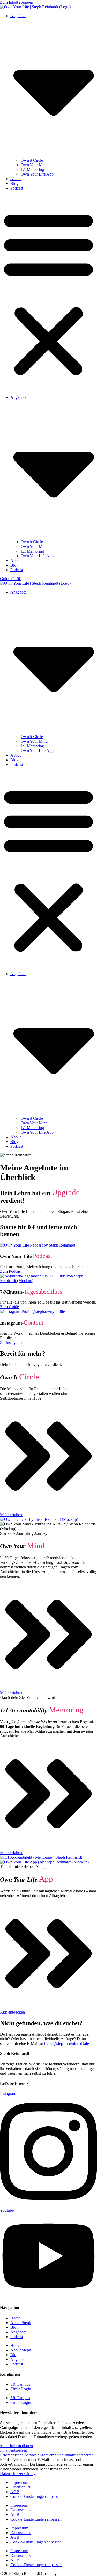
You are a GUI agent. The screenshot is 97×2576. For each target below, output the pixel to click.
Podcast (17, 188)
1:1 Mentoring (32, 169)
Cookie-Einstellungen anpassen (36, 2496)
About (16, 179)
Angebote (18, 2332)
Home (15, 2318)
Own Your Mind (34, 165)
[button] (48, 293)
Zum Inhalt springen (17, 2)
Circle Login (21, 2389)
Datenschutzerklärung (18, 2474)
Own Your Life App (37, 174)
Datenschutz (20, 2487)
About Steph (21, 2323)
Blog (14, 183)
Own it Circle (32, 160)
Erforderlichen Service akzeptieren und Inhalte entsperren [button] (47, 2455)
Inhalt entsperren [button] (14, 2450)
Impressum (19, 2482)
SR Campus (20, 2384)
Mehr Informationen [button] (16, 2446)
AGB (15, 2492)
